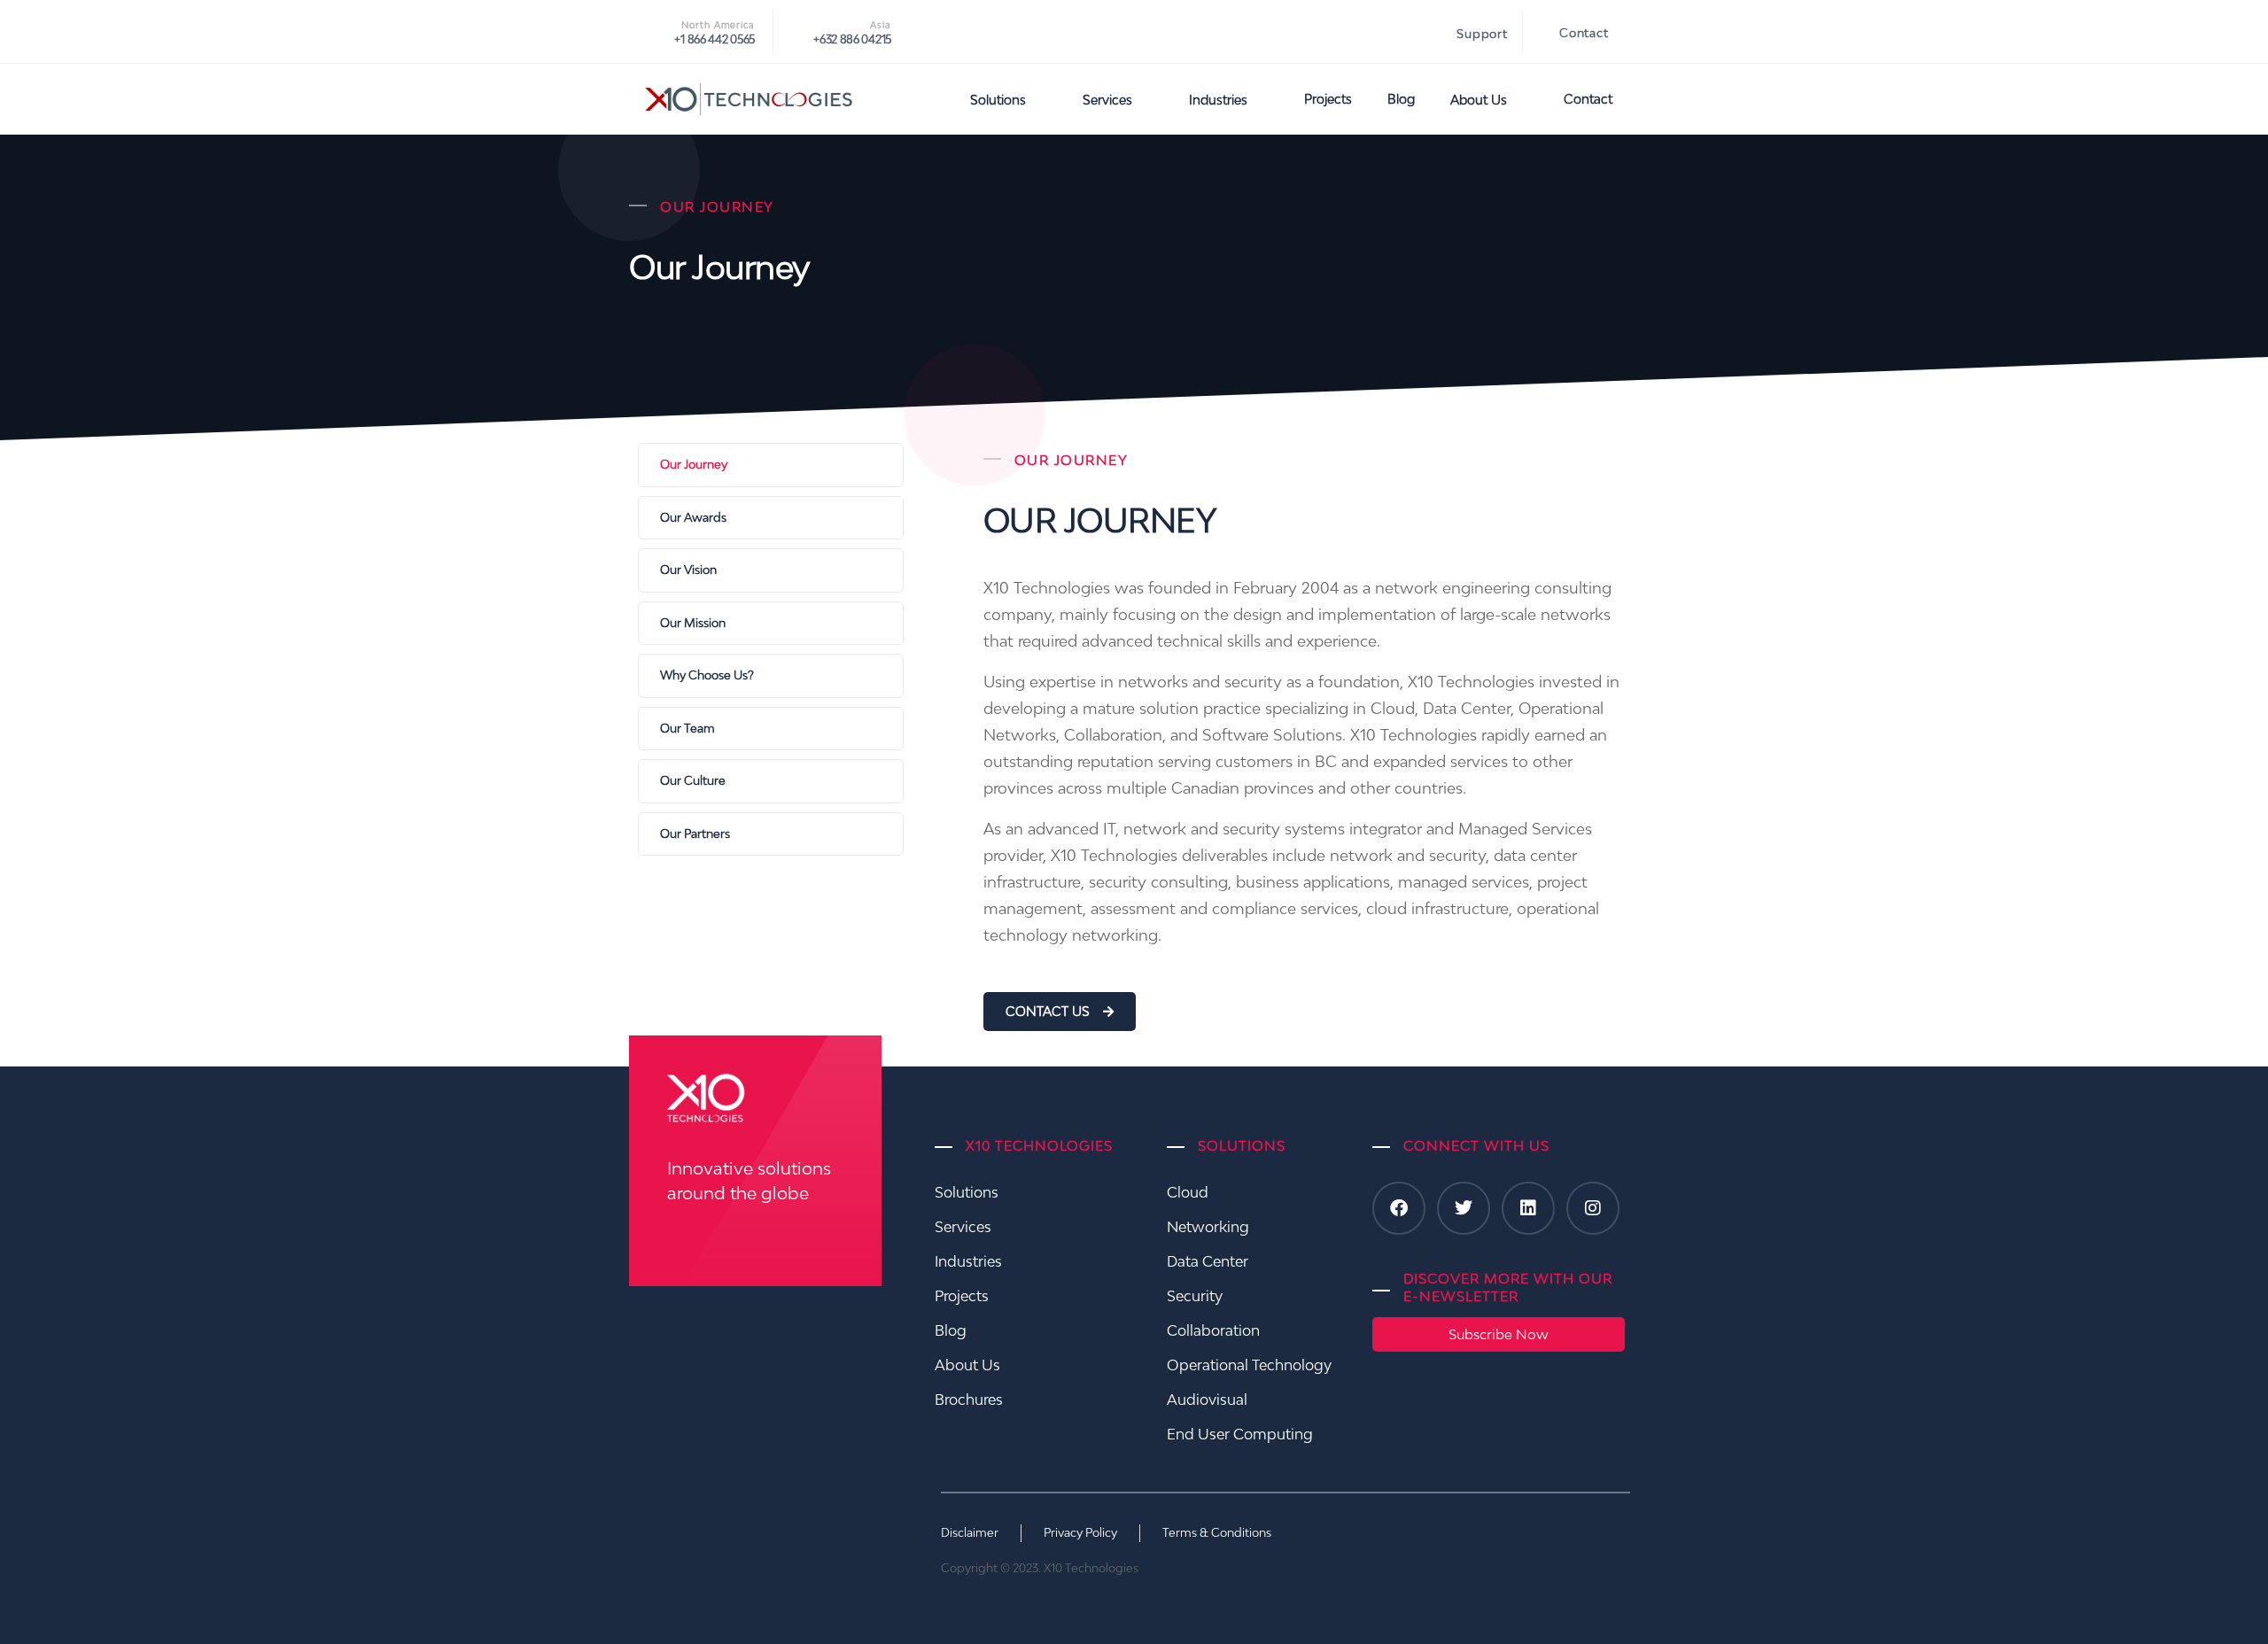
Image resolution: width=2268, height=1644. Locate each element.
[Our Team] (771, 729)
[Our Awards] (771, 518)
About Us (1479, 100)
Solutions (998, 100)
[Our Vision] (771, 570)
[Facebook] (1399, 1208)
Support (1482, 34)
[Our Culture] (771, 781)
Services (1107, 100)
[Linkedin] (1528, 1208)
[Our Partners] (771, 834)
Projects (1328, 99)
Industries (1218, 100)
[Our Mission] (771, 624)
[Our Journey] (771, 465)
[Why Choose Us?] (771, 676)
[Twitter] (1464, 1208)
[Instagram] (1593, 1208)
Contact (1584, 33)
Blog (1401, 99)
